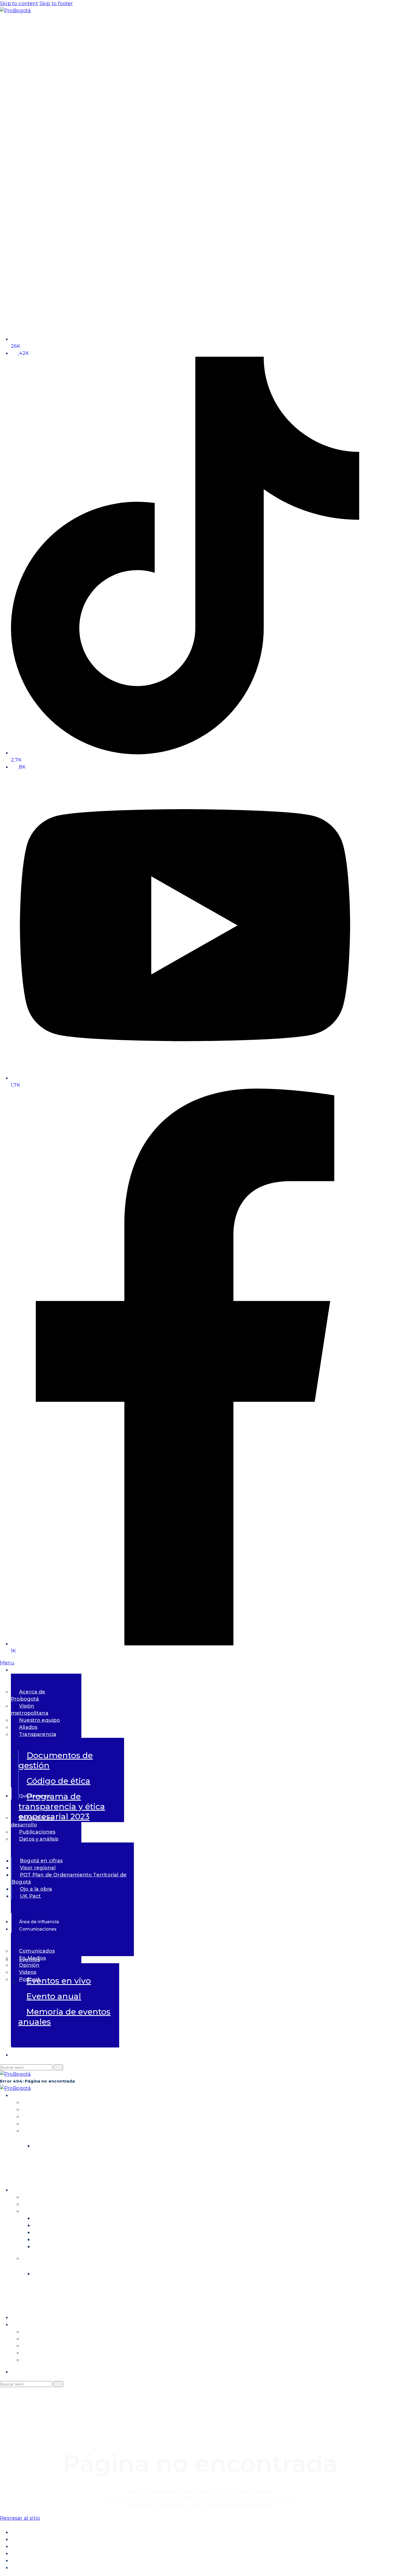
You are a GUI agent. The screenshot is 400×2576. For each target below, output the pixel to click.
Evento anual (54, 1996)
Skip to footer (56, 4)
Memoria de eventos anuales (64, 2017)
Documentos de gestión (56, 1760)
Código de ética (59, 1781)
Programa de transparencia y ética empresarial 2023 (62, 1806)
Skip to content (19, 4)
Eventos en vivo (59, 1981)
